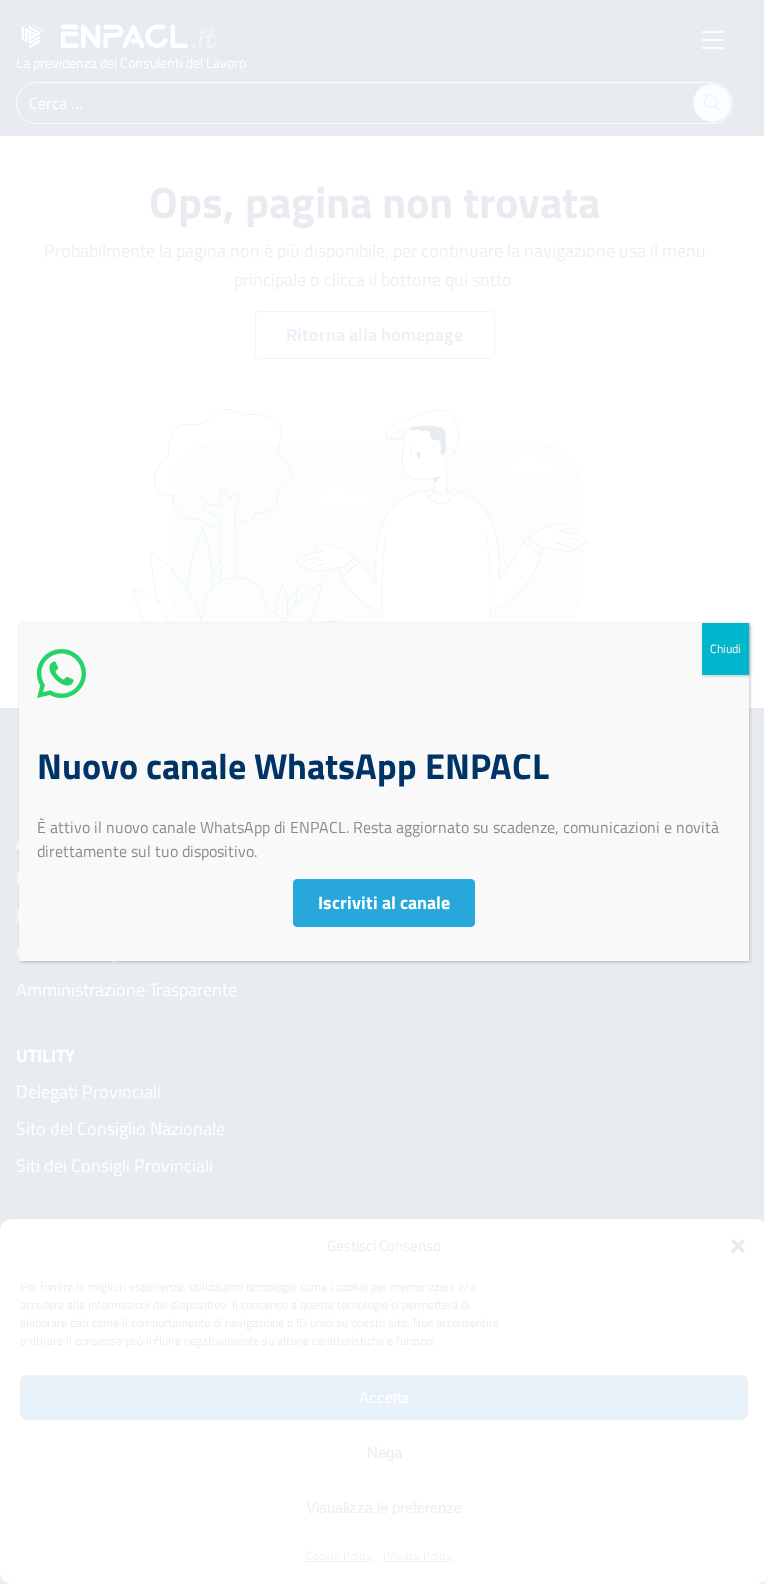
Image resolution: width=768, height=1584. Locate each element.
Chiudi (725, 648)
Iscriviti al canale (384, 902)
